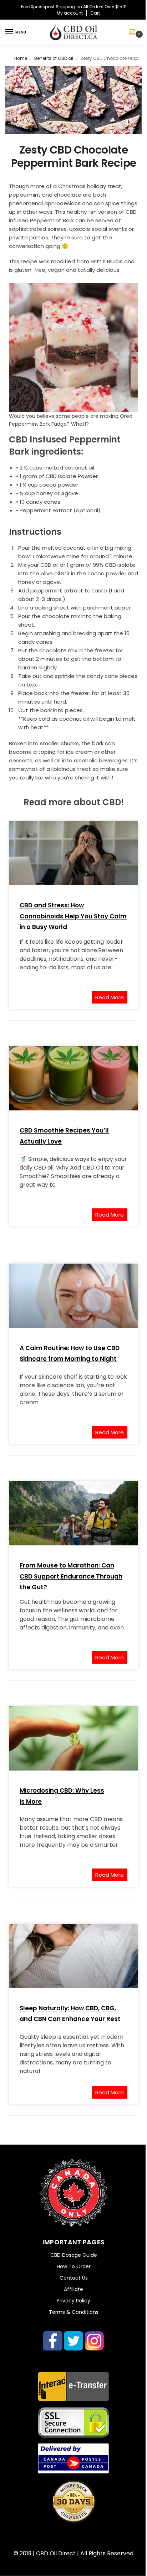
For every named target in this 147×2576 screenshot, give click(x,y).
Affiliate (73, 2289)
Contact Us (74, 2278)
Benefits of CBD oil (54, 58)
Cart (95, 13)
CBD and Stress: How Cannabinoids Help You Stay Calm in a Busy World (73, 916)
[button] (133, 32)
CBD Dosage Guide (74, 2255)
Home (21, 58)
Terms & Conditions (74, 2312)
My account (70, 13)
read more (110, 997)
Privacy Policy (73, 2301)
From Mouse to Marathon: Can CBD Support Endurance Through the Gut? (71, 1576)
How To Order (74, 2266)
